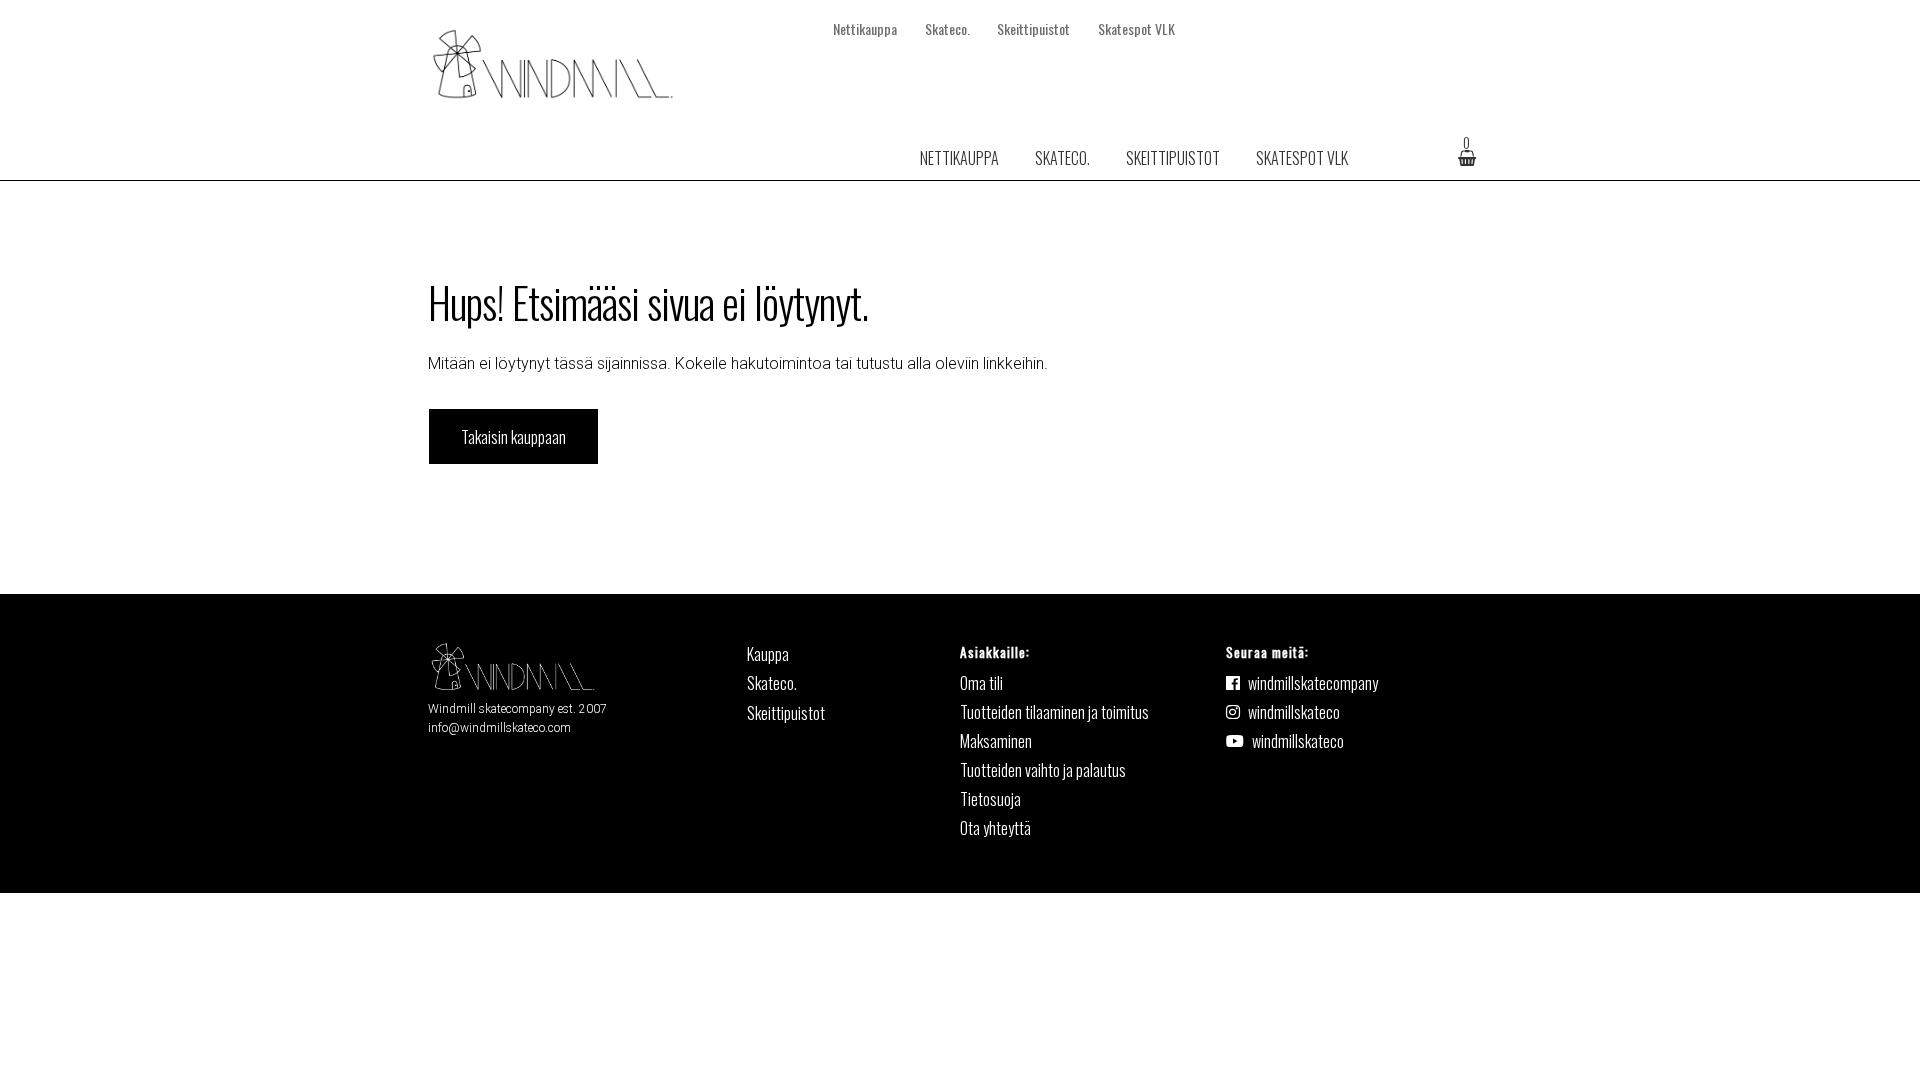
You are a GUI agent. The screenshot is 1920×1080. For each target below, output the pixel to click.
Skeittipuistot (1033, 28)
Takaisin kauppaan (513, 437)
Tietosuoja (990, 799)
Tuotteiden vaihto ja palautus (1043, 770)
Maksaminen (996, 741)
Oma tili (981, 683)
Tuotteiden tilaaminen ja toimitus (1054, 712)
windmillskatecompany (1313, 683)
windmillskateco (1294, 712)
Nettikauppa (865, 28)
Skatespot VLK (1136, 28)
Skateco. (947, 28)
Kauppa (768, 654)
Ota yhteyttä (995, 828)
